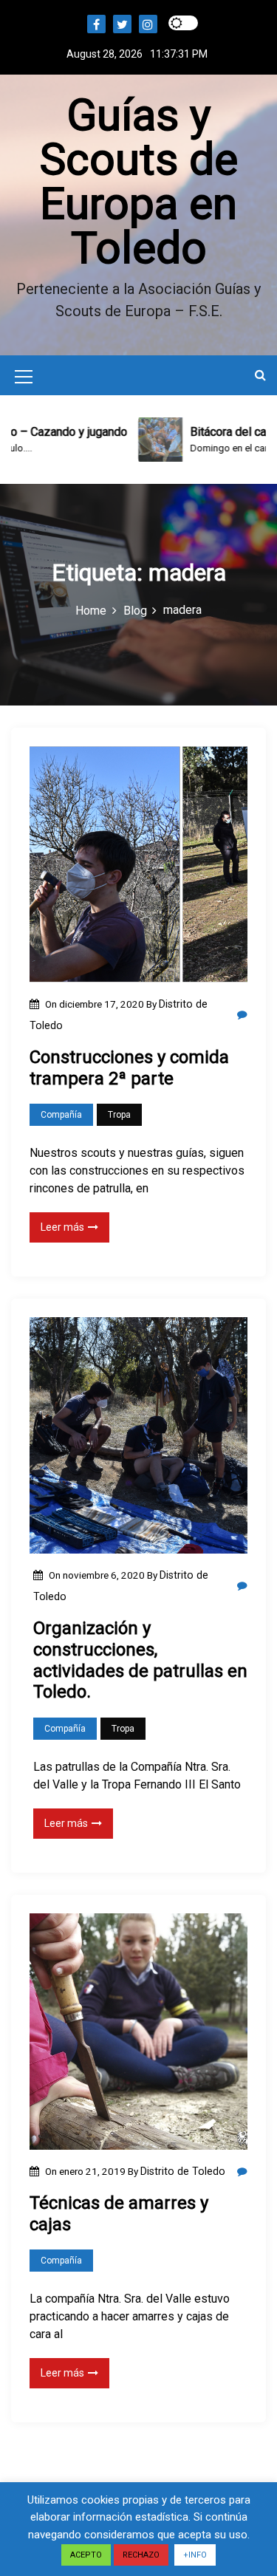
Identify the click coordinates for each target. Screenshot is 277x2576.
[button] (260, 375)
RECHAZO (141, 2555)
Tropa (119, 1115)
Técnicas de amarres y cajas (119, 2214)
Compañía (61, 1115)
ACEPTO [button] (86, 2555)
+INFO (195, 2555)
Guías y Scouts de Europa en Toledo (139, 181)
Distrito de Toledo (183, 2171)
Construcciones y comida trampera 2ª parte (129, 1068)
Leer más (62, 1227)
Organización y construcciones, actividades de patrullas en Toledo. (140, 1660)
